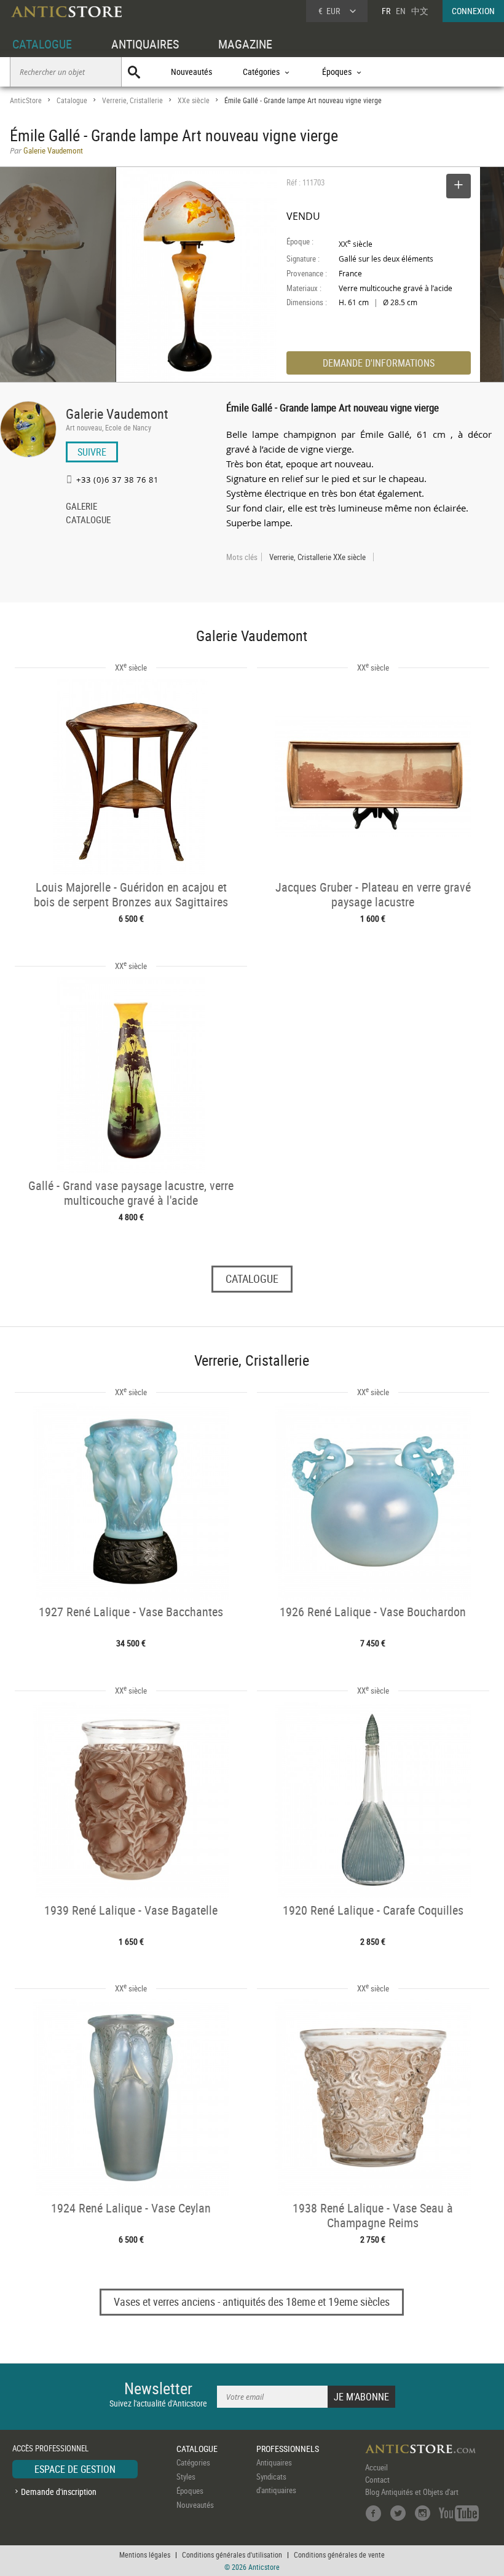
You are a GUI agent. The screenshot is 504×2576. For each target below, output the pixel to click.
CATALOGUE (42, 44)
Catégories (193, 2462)
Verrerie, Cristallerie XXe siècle (317, 557)
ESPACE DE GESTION (75, 2469)
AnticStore (26, 100)
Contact (377, 2480)
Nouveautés (191, 72)
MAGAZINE (245, 44)
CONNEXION (473, 11)
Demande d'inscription (59, 2492)
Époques (190, 2491)
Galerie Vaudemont (117, 414)
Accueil (376, 2467)
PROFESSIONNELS (288, 2449)
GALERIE (81, 507)
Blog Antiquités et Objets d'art (412, 2492)
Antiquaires (274, 2462)
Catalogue (72, 100)
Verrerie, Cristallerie (132, 100)
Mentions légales (145, 2555)
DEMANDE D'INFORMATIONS (379, 363)
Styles (186, 2477)
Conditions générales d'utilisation (232, 2555)
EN (401, 11)
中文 (420, 11)
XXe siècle (194, 100)
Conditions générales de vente (339, 2555)
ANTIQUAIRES (145, 44)
